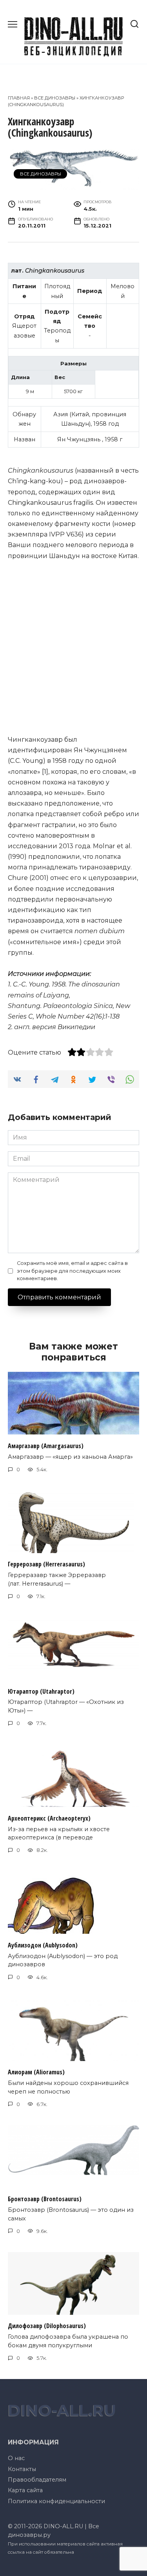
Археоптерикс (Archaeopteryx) (49, 1818)
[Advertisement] (73, 648)
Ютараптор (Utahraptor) (41, 1691)
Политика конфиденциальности (56, 2501)
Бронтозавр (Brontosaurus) (45, 2199)
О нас (16, 2458)
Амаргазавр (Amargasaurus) (46, 1445)
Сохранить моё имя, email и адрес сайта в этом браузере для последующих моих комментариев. (72, 1271)
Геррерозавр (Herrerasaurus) (46, 1564)
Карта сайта (25, 2490)
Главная (19, 98)
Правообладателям (37, 2480)
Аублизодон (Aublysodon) (43, 1945)
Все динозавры (55, 98)
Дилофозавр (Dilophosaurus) (47, 2326)
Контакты (22, 2469)
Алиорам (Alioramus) (36, 2072)
